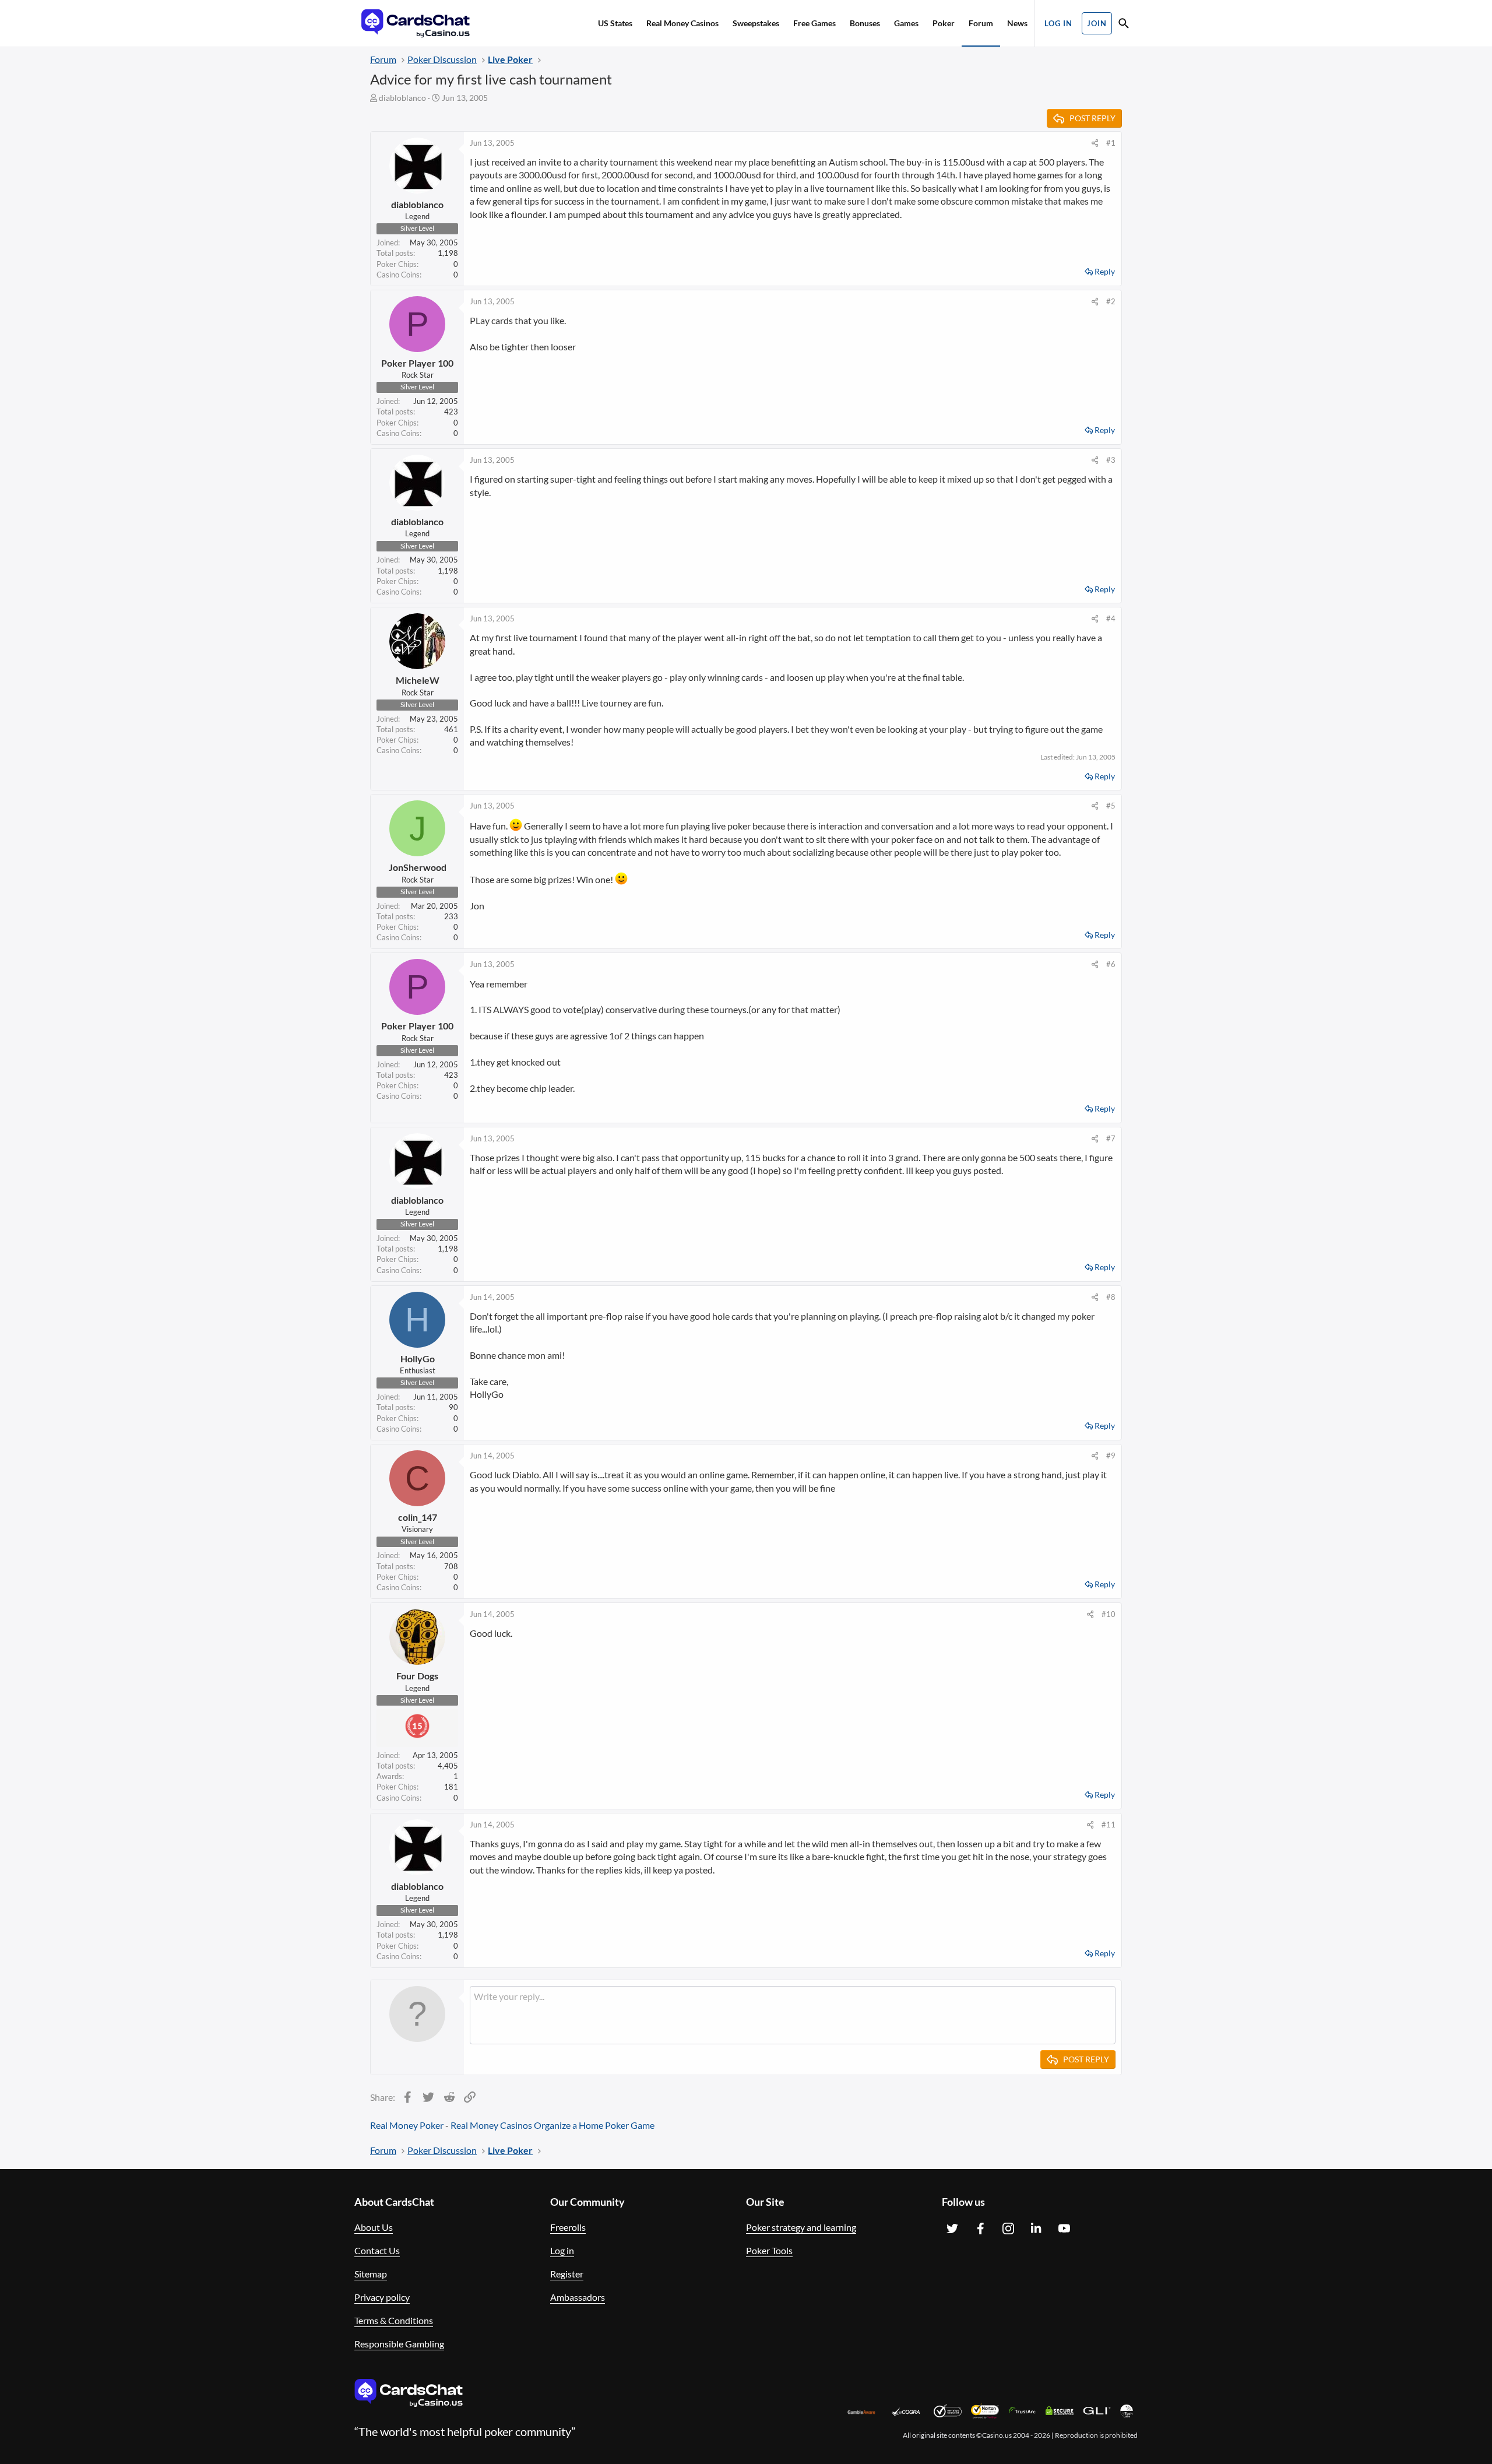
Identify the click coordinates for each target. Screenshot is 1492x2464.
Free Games (814, 23)
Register (567, 2274)
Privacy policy (382, 2297)
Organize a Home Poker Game (594, 2125)
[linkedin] (1036, 2229)
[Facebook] (980, 2229)
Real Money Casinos (682, 23)
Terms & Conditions (394, 2320)
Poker (944, 23)
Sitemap (371, 2274)
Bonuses (865, 23)
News (1017, 23)
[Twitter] (952, 2229)
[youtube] (1064, 2229)
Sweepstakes (756, 23)
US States (615, 23)
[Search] (1124, 25)
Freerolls (568, 2227)
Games (906, 23)
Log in (562, 2250)
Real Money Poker (407, 2125)
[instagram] (1008, 2229)
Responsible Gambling (399, 2344)
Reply (1105, 271)
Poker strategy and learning (801, 2227)
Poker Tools (769, 2250)
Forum (981, 23)
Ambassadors (578, 2297)
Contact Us (377, 2250)
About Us (374, 2227)
